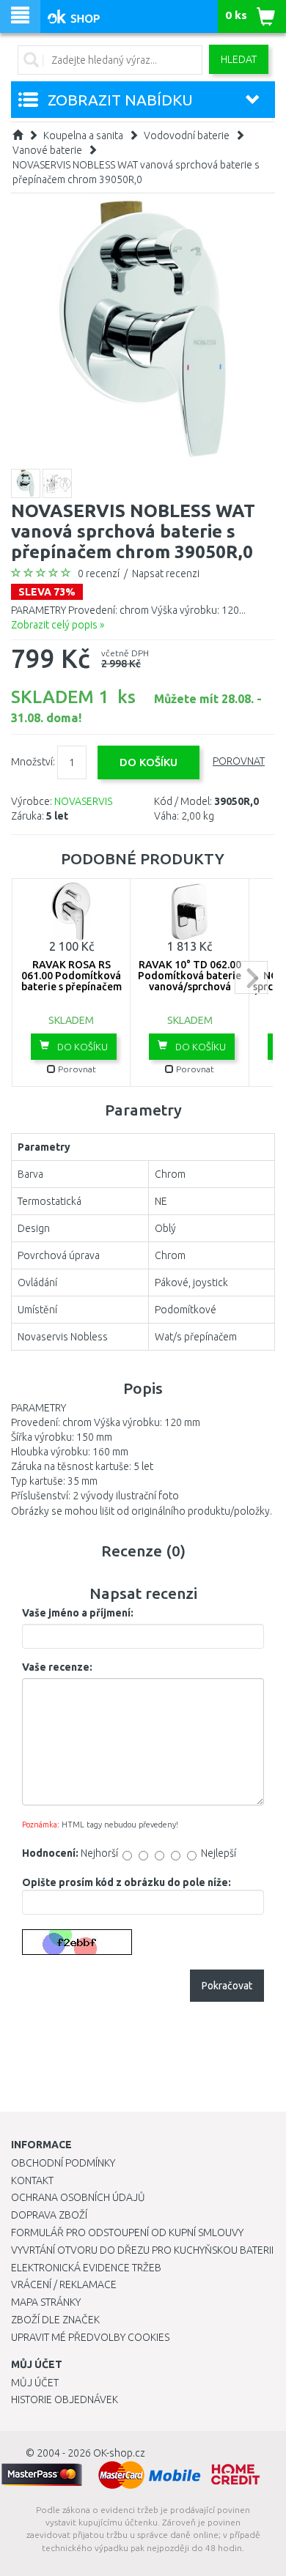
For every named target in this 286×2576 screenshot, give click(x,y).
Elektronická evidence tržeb (86, 2268)
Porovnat (239, 761)
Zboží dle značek (55, 2320)
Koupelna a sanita (83, 136)
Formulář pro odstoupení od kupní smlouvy (127, 2232)
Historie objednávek (65, 2399)
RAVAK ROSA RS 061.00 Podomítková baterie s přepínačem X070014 (71, 981)
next (251, 977)
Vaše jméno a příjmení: (78, 1613)
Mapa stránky (46, 2302)
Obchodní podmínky (63, 2163)
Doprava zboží (49, 2215)
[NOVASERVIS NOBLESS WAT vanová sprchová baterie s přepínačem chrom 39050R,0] (143, 329)
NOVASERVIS (83, 801)
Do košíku (81, 1047)
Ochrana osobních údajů (78, 2197)
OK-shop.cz (119, 2453)
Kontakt (32, 2180)
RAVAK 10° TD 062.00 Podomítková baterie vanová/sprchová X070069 (190, 981)
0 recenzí (99, 574)
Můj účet (35, 2383)
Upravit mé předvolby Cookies (90, 2337)
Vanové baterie (47, 150)
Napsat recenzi (166, 574)
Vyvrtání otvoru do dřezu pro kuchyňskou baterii (142, 2250)
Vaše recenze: (57, 1667)
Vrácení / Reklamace (64, 2284)
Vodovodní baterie (187, 136)
